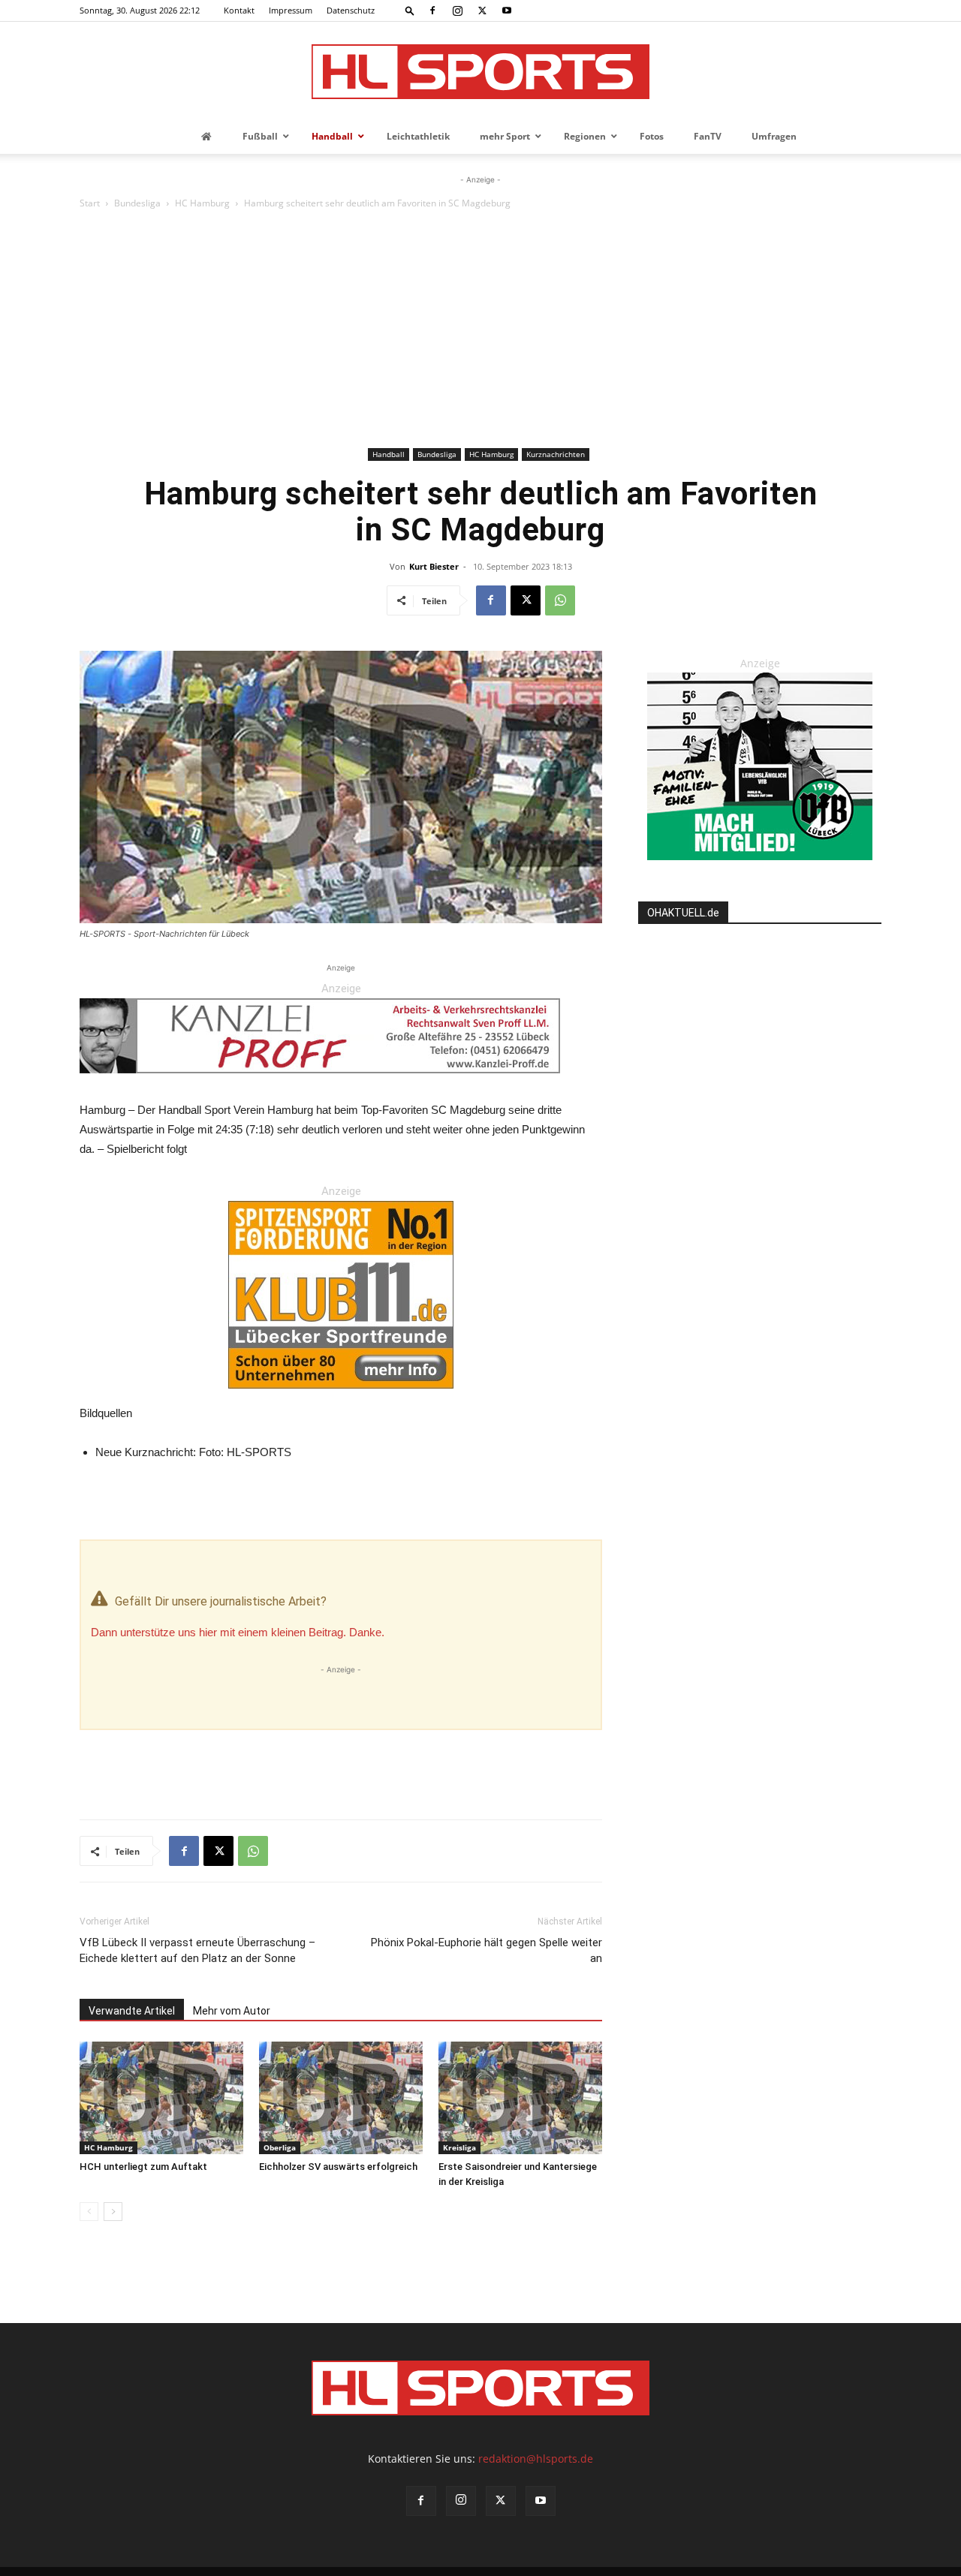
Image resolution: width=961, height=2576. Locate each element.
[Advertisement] (480, 331)
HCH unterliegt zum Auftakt (143, 2167)
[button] (410, 10)
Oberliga (280, 2147)
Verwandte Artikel (132, 2011)
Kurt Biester (434, 566)
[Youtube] (507, 11)
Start (90, 203)
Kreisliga (459, 2147)
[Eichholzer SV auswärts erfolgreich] (341, 2098)
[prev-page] (89, 2212)
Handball (389, 454)
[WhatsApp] (560, 600)
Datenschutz (351, 10)
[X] (482, 11)
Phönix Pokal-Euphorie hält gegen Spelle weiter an (487, 1950)
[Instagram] (457, 11)
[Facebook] (432, 11)
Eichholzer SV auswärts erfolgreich (338, 2167)
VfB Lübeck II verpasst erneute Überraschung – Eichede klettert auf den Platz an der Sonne (197, 1950)
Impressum (291, 10)
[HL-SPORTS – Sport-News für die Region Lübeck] (480, 72)
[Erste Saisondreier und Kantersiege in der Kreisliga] (520, 2098)
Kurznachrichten (556, 454)
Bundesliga (137, 203)
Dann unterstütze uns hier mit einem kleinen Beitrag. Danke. (238, 1632)
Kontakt (239, 10)
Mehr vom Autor (232, 2011)
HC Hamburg (202, 203)
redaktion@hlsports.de (536, 2459)
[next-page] (113, 2212)
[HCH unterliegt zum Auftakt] (161, 2098)
